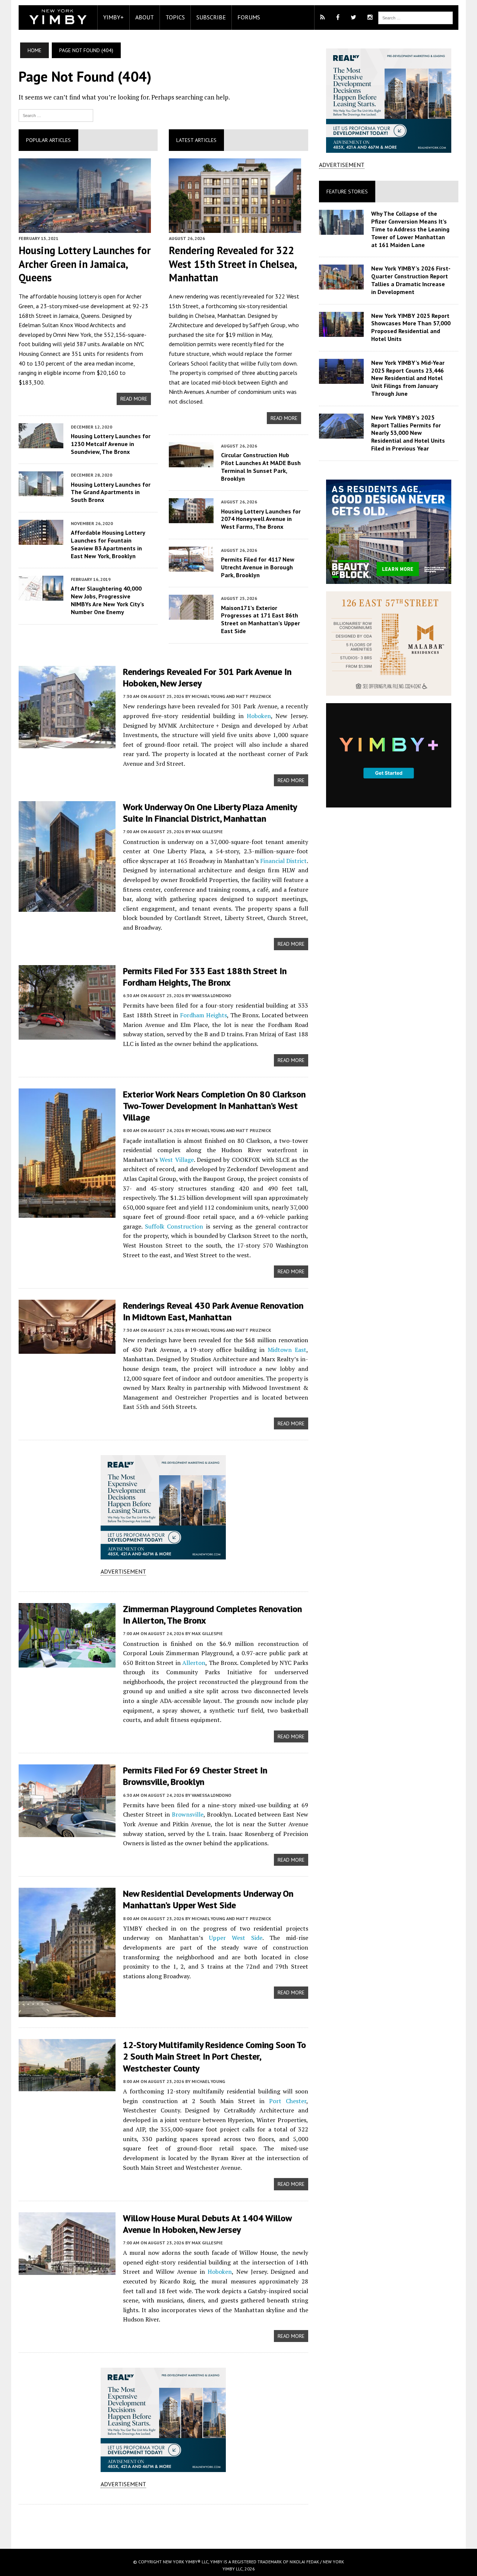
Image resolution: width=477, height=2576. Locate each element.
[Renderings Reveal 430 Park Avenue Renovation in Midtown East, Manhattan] (67, 1349)
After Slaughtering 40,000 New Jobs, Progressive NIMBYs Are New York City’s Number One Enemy (108, 600)
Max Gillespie (207, 832)
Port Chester (288, 2101)
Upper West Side (236, 1938)
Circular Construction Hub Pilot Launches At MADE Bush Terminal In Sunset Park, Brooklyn (261, 467)
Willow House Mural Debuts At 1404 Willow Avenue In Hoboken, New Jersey (207, 2224)
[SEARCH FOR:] (416, 17)
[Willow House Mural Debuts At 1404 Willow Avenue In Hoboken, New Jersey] (67, 2270)
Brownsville (188, 1814)
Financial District (283, 861)
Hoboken (259, 716)
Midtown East (287, 1350)
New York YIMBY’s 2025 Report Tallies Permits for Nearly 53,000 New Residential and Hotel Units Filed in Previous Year (408, 433)
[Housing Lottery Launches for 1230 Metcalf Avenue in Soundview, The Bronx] (41, 443)
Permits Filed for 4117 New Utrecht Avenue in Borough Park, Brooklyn (258, 567)
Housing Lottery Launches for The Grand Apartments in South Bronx (111, 492)
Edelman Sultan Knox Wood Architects (67, 325)
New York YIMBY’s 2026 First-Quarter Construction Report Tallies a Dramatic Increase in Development (411, 280)
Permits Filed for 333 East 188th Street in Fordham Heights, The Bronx (205, 977)
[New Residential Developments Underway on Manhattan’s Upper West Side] (67, 2012)
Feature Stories (347, 192)
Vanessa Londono (211, 995)
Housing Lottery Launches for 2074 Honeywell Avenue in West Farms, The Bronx (261, 519)
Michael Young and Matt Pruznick (231, 696)
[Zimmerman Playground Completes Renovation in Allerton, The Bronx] (67, 1662)
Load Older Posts (163, 2524)
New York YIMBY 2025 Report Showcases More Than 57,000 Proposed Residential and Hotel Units (411, 327)
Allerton (194, 1663)
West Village (176, 1160)
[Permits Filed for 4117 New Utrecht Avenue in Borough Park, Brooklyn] (191, 566)
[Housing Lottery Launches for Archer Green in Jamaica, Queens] (85, 228)
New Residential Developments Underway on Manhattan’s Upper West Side (208, 1899)
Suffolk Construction (174, 1226)
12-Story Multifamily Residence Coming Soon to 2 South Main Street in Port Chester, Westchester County (214, 2056)
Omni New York (72, 335)
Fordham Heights (203, 1015)
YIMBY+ (113, 17)
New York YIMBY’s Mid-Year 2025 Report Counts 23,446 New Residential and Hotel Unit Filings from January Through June (408, 378)
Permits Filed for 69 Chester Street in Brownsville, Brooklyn (195, 1776)
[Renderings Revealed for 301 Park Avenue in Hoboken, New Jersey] (67, 743)
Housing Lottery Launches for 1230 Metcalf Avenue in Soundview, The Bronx (111, 444)
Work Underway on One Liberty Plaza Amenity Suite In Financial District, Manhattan (210, 813)
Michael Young (208, 2081)
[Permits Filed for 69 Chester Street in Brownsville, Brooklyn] (67, 1832)
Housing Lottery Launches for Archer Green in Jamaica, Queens (85, 264)
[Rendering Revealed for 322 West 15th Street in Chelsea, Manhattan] (235, 228)
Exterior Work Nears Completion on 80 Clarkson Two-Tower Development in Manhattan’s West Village (214, 1106)
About (145, 17)
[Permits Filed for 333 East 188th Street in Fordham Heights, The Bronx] (67, 1034)
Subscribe (211, 17)
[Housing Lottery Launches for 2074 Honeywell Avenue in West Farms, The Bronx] (191, 518)
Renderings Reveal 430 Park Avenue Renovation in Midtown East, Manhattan (213, 1311)
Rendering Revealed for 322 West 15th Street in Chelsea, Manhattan (233, 264)
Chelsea (205, 316)
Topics (175, 17)
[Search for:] (56, 115)
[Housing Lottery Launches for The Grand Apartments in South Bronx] (41, 492)
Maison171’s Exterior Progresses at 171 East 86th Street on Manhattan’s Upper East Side (260, 619)
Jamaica (69, 316)
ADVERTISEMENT (123, 1571)
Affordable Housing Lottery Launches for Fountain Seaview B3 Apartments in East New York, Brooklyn (108, 544)
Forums (249, 17)
